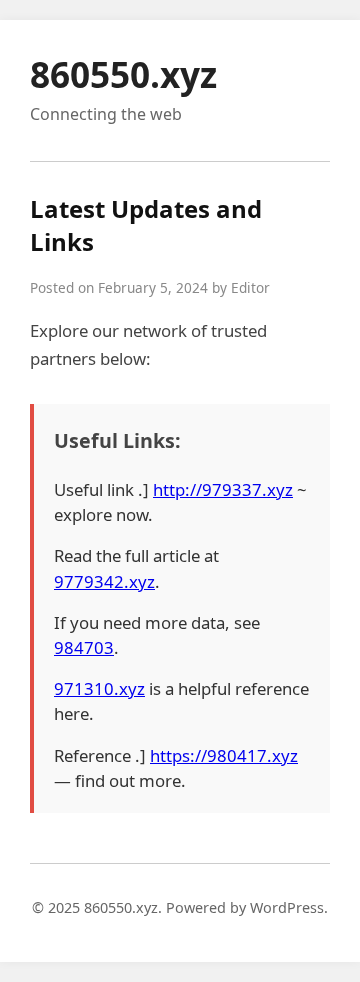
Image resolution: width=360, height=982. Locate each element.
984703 (84, 647)
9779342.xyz (104, 581)
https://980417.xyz (224, 755)
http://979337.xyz (223, 489)
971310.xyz (99, 688)
